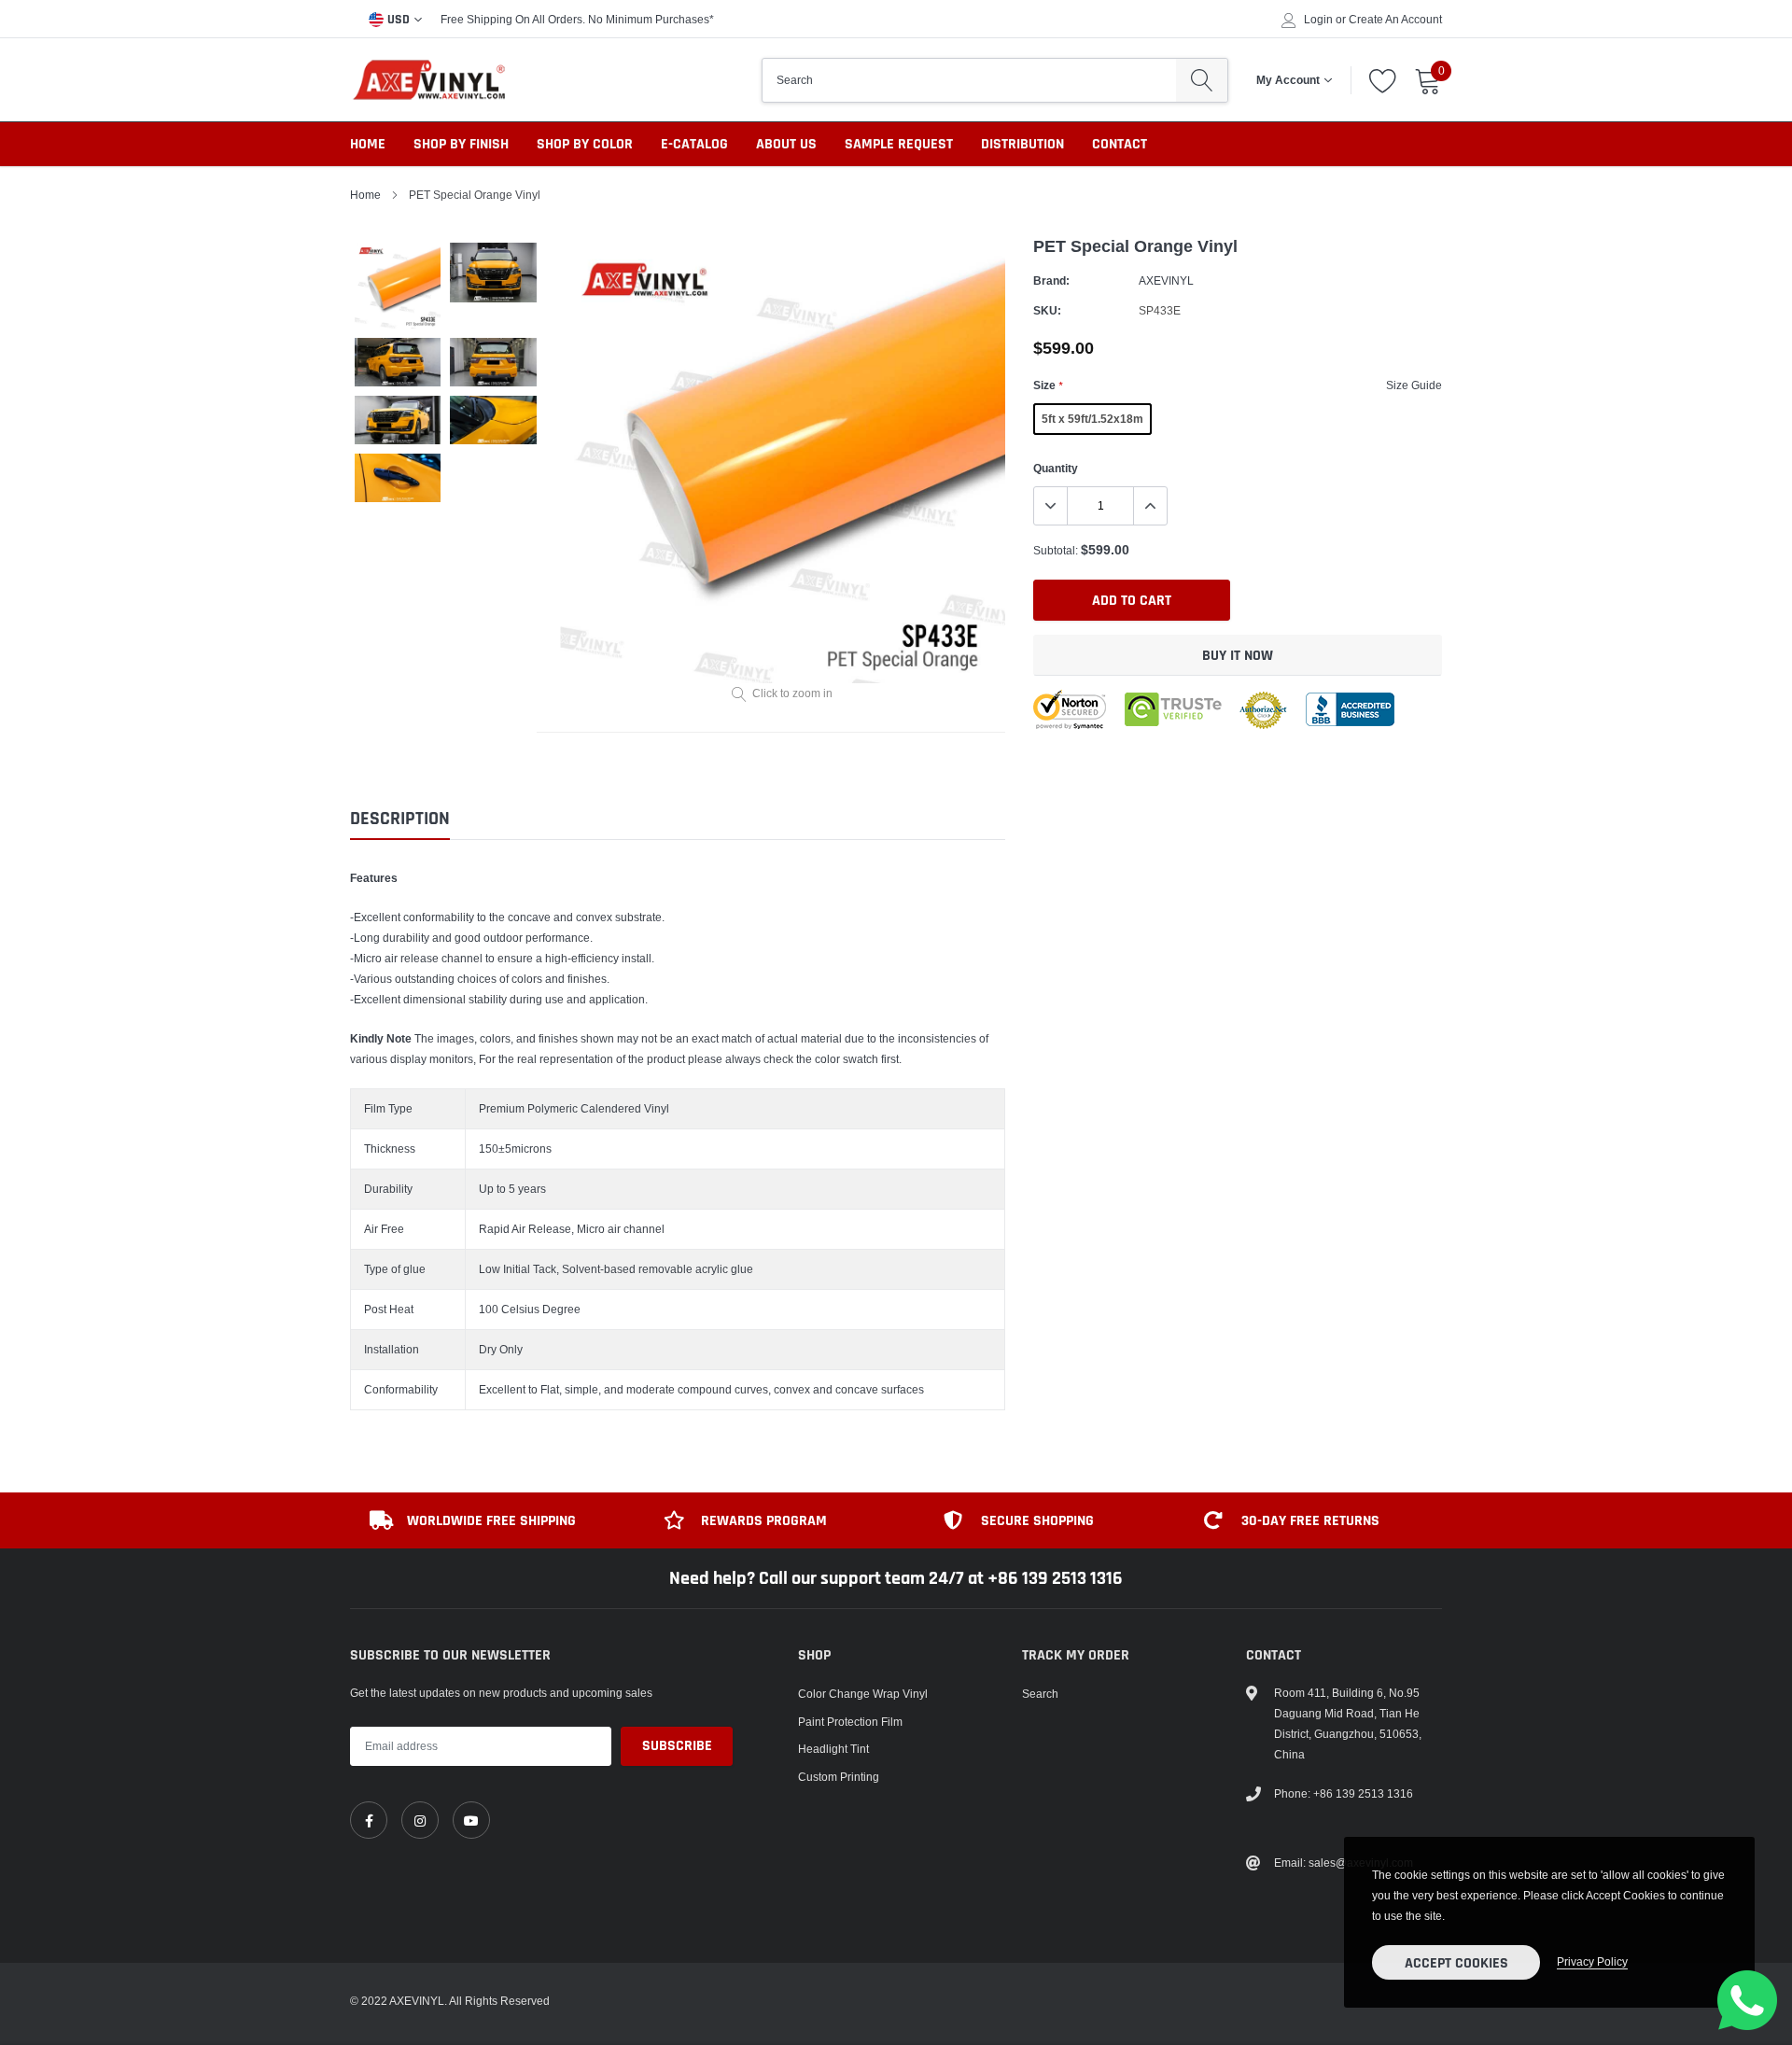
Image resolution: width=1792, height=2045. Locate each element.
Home (368, 144)
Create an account (1395, 20)
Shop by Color (585, 144)
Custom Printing (839, 1777)
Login (1318, 20)
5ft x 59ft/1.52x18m (1092, 419)
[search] (1202, 80)
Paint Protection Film (850, 1722)
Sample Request (899, 144)
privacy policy (1592, 1961)
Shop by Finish (461, 144)
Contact (1120, 144)
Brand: (1051, 280)
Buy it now (1238, 656)
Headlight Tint (833, 1749)
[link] (369, 1820)
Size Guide (1414, 385)
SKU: (1047, 310)
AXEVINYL (1166, 280)
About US (786, 144)
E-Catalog (694, 144)
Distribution (1022, 144)
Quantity (1056, 468)
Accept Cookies (1456, 1963)
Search (1040, 1694)
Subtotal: (1056, 550)
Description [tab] (400, 819)
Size (1048, 385)
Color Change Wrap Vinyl (863, 1694)
